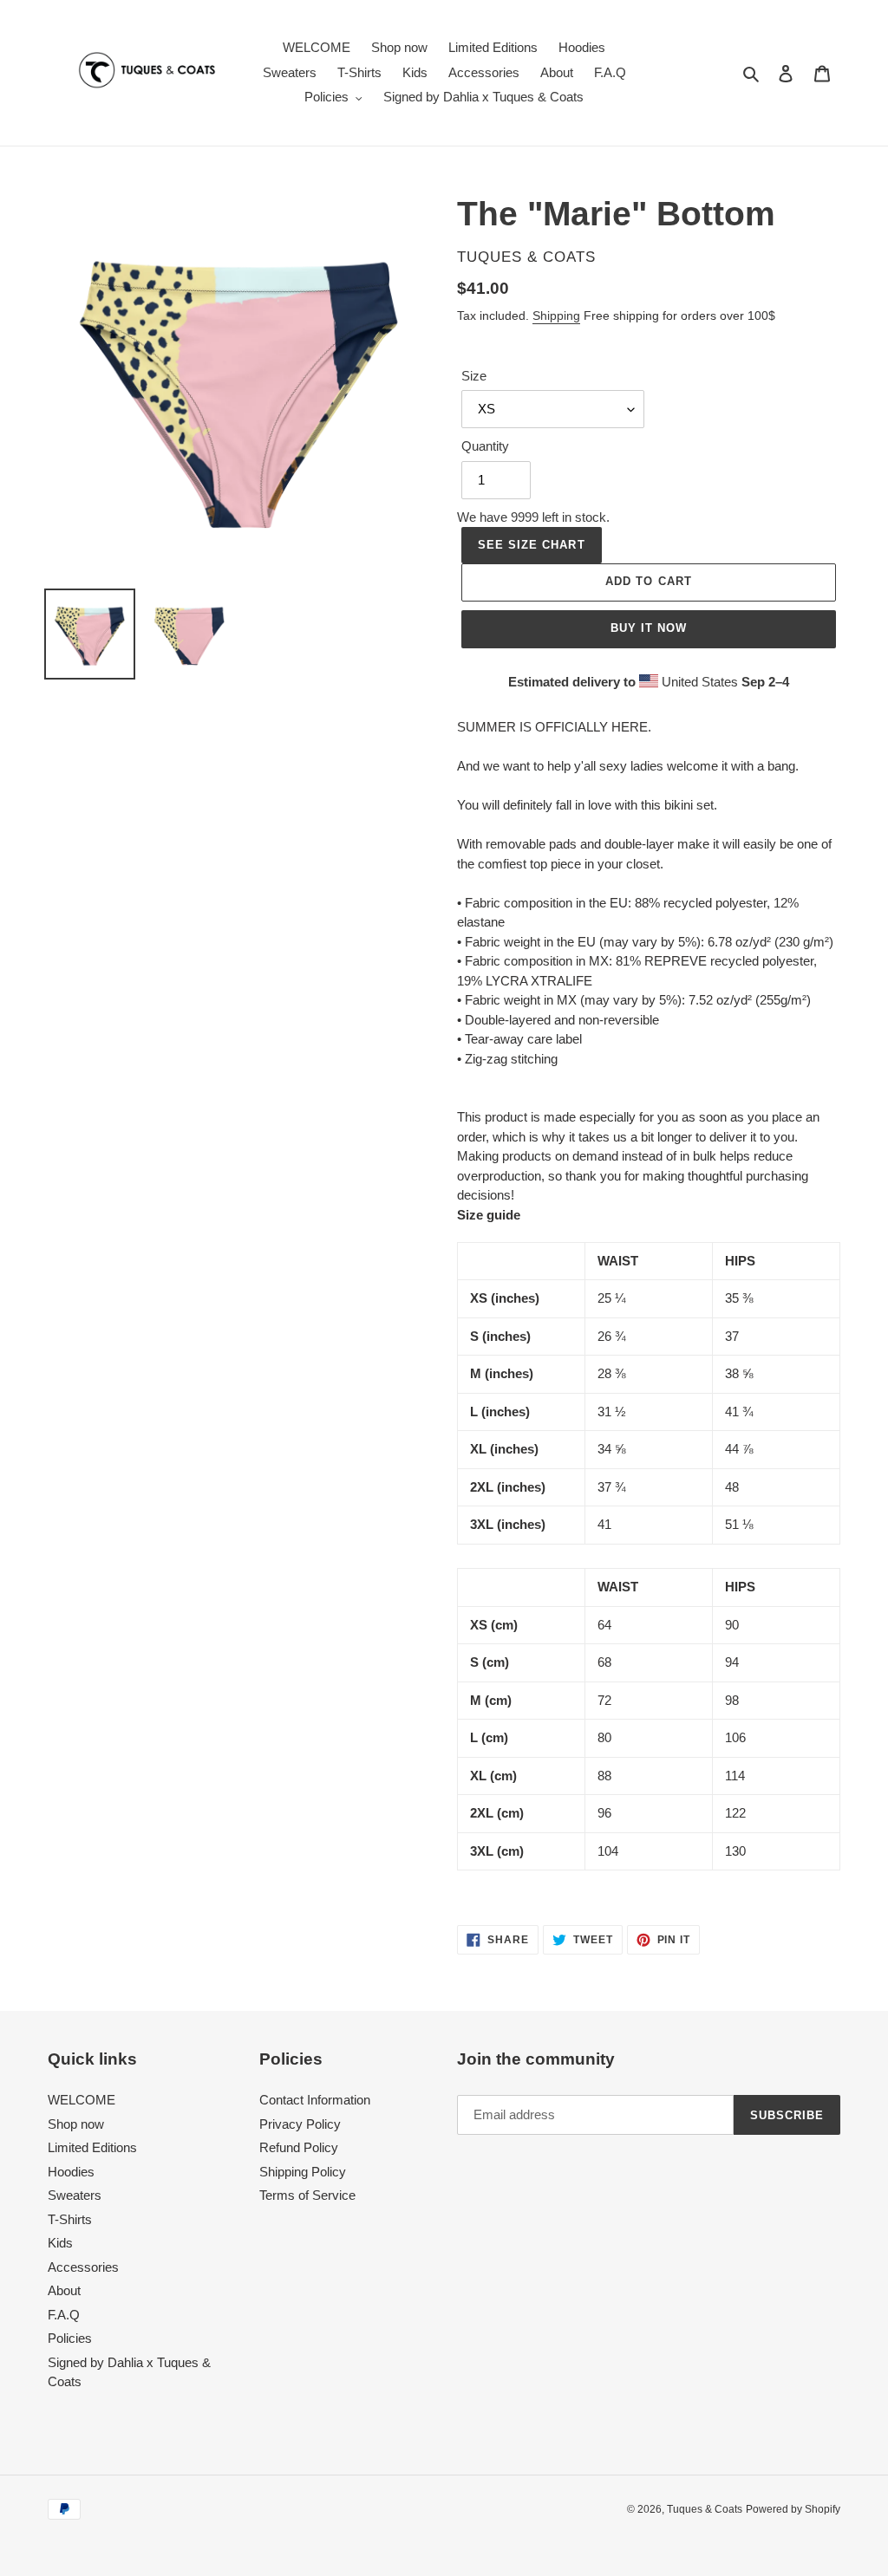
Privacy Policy (300, 2124)
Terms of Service (307, 2195)
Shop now (76, 2124)
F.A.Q (64, 2315)
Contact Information (315, 2100)
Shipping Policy (303, 2172)
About (64, 2290)
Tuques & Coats (705, 2509)
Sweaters (75, 2195)
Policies (70, 2338)
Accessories (83, 2267)
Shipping (556, 315)
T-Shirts (70, 2219)
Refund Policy (299, 2147)
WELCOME (82, 2100)
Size (474, 376)
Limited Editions (92, 2147)
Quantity (485, 446)
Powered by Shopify (793, 2509)
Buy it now (649, 628)
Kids (60, 2243)
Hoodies (71, 2172)
